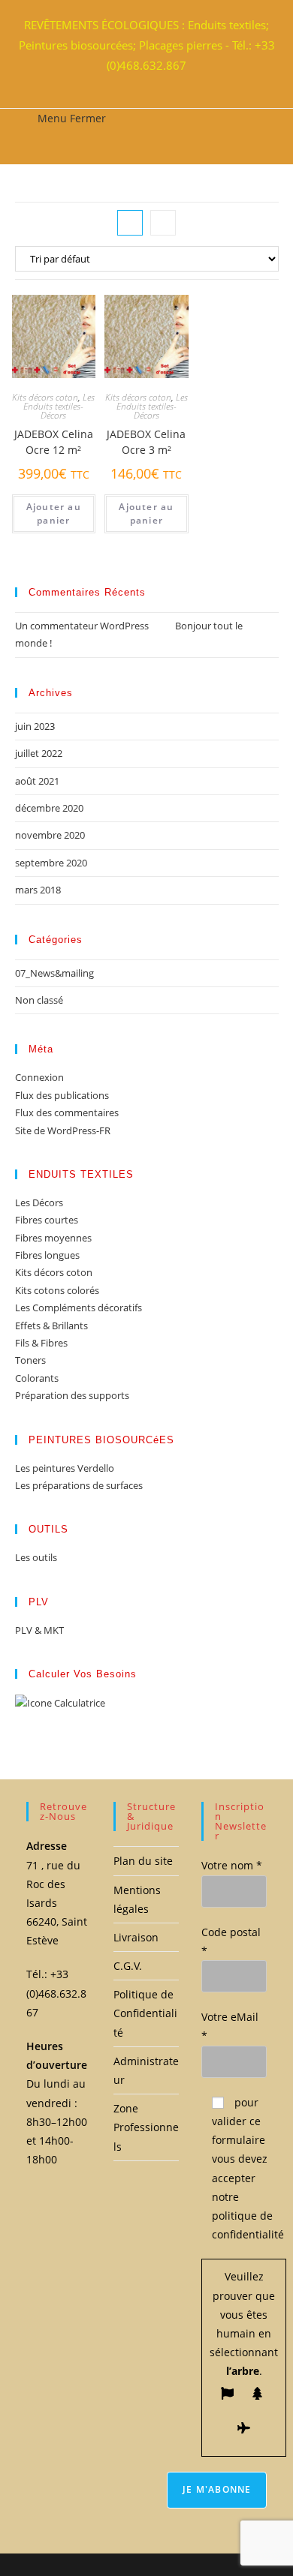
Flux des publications (62, 1095)
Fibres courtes (47, 1220)
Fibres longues (47, 1255)
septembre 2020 (51, 863)
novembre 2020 (50, 835)
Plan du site (143, 1861)
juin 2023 (35, 726)
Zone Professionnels (146, 2127)
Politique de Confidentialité (145, 2013)
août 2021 (37, 781)
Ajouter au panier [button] (54, 513)
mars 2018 (38, 890)
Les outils (36, 1557)
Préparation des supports (72, 1395)
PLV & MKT (39, 1630)
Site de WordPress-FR (63, 1130)
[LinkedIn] (149, 83)
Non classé (39, 1000)
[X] (131, 83)
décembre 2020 (49, 808)
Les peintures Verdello (65, 1468)
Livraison (136, 1937)
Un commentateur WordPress (82, 626)
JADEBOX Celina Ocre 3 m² (146, 442)
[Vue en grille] (130, 223)
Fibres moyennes (53, 1238)
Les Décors (39, 1202)
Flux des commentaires (67, 1112)
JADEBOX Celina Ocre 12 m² (54, 442)
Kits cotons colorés (57, 1290)
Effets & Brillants (51, 1326)
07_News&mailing (54, 973)
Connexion (39, 1077)
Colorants (37, 1378)
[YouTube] (158, 83)
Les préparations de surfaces (79, 1485)
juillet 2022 (39, 753)
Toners (30, 1360)
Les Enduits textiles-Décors (59, 406)
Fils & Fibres (41, 1343)
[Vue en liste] (163, 223)
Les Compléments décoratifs (79, 1308)
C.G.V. (128, 1966)
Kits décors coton (45, 397)
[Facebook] (140, 83)
